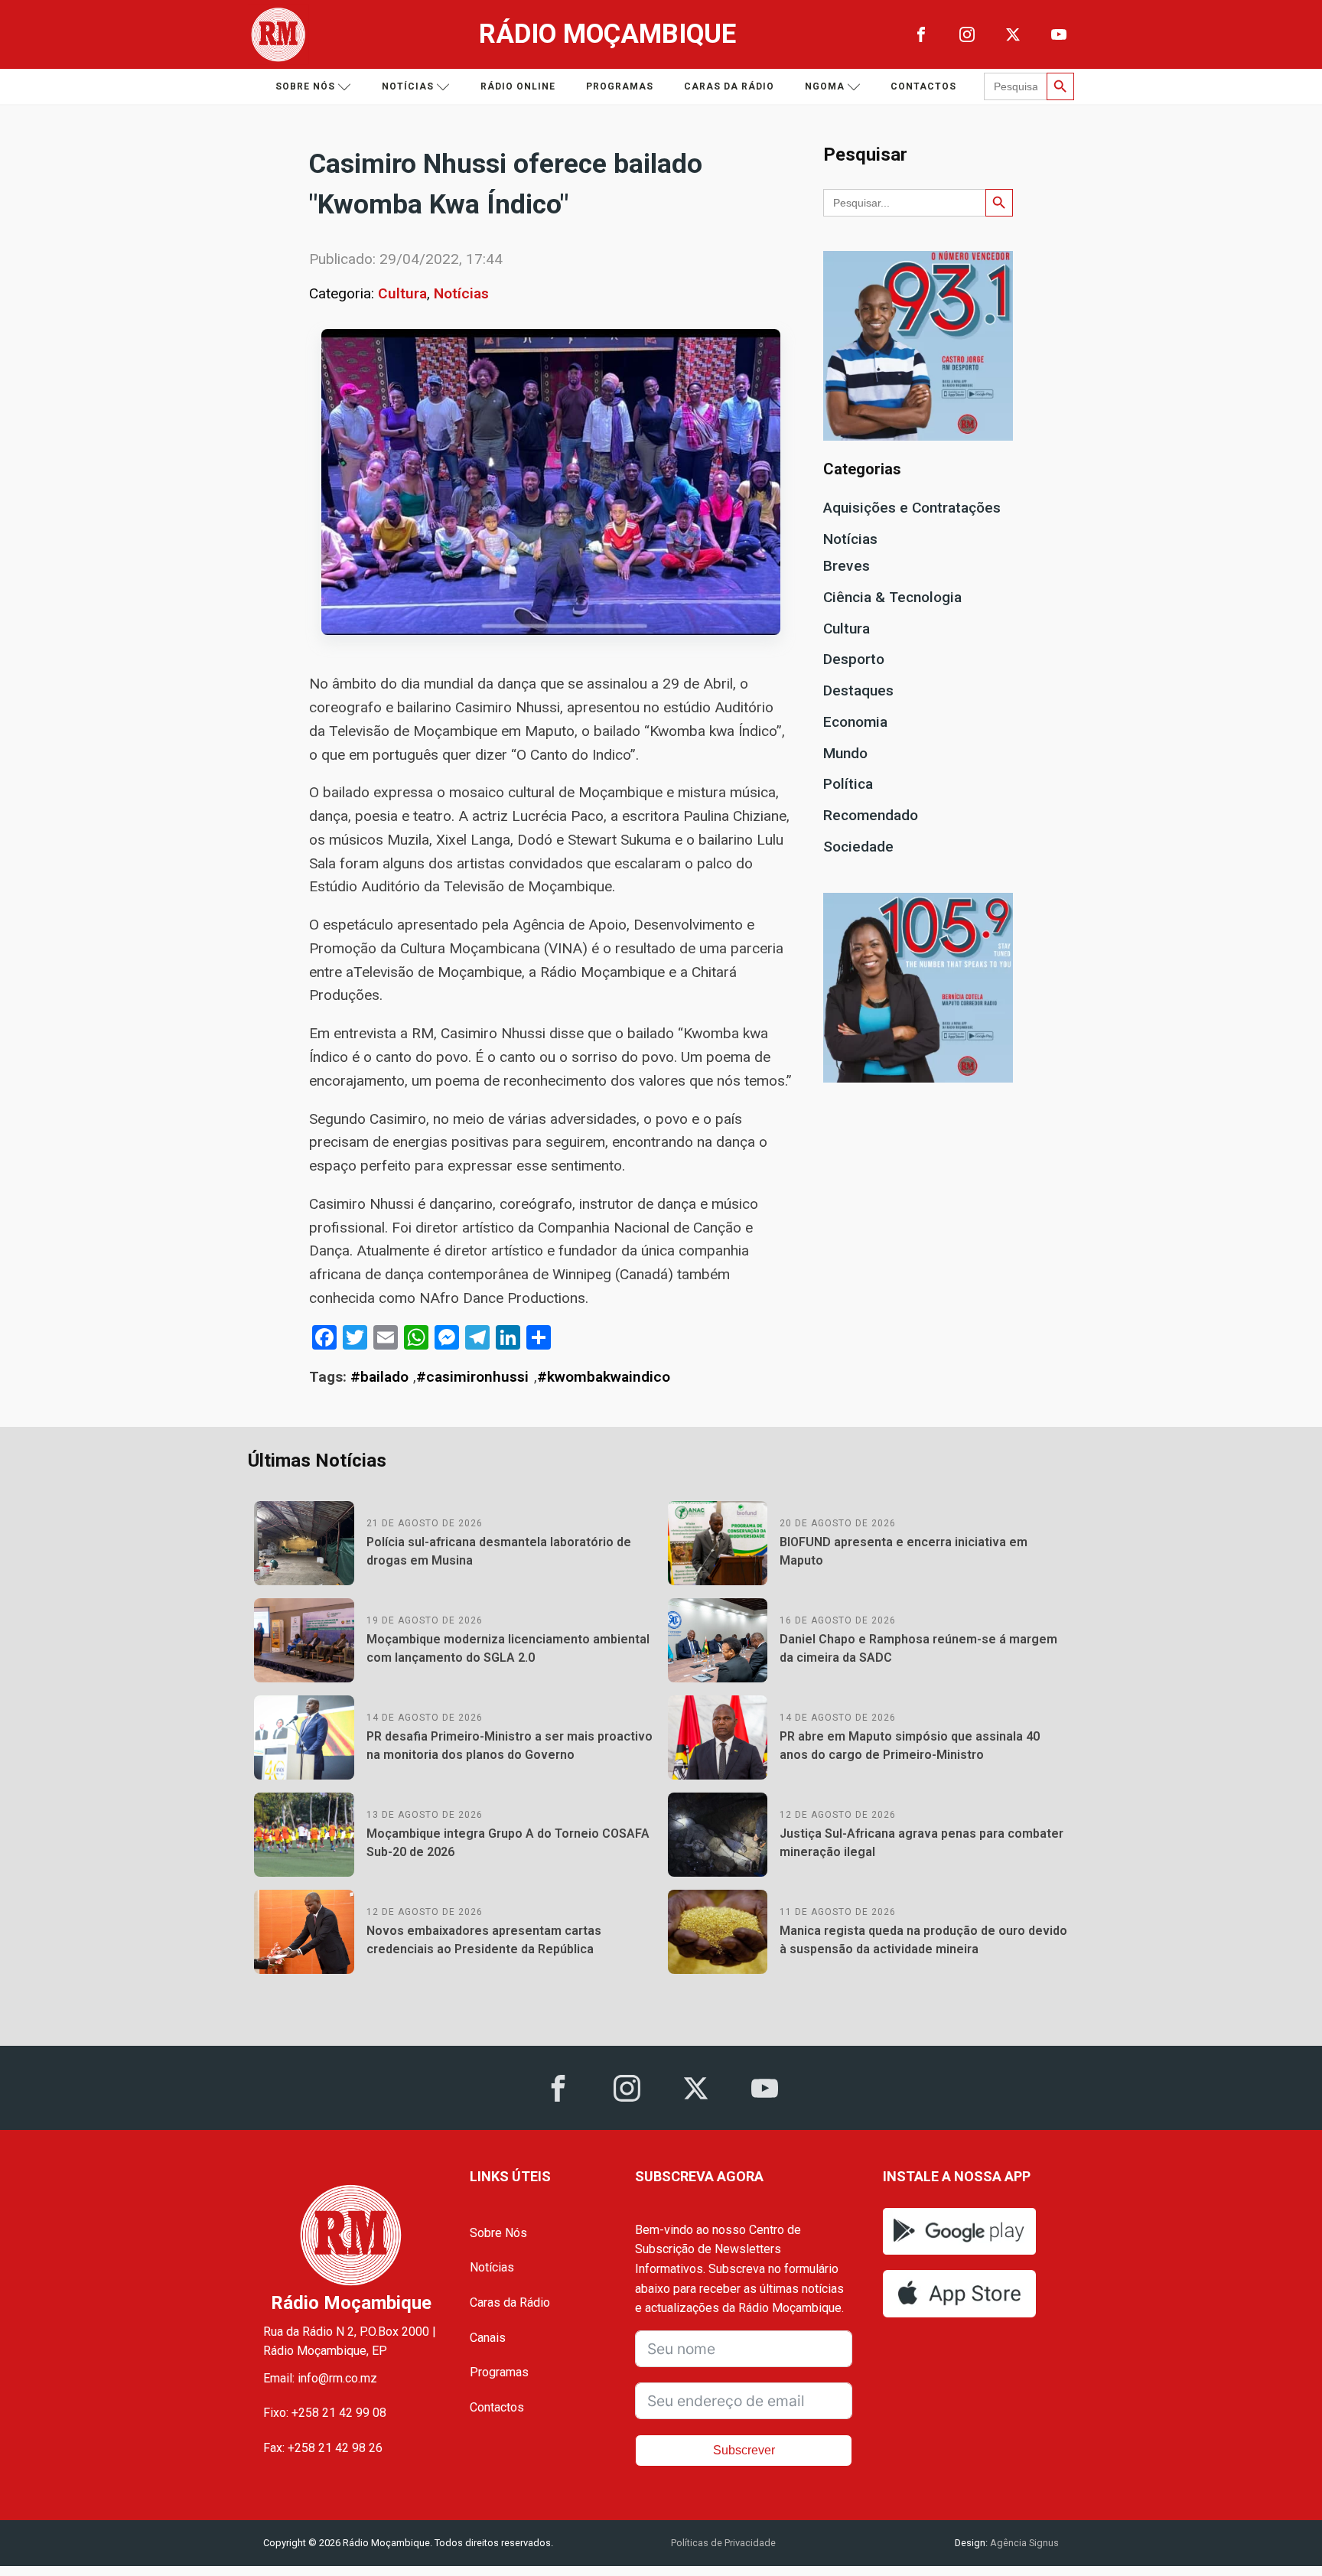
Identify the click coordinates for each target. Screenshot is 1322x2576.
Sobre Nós (498, 2233)
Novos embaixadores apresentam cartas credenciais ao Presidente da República (484, 1940)
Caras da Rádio (729, 86)
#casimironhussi (472, 1377)
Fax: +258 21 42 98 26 (323, 2448)
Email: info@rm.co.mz (320, 2378)
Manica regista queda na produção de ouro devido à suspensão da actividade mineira (923, 1940)
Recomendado (871, 815)
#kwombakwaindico (604, 1377)
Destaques (858, 690)
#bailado (379, 1377)
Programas (620, 86)
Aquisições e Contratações (912, 508)
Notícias (408, 86)
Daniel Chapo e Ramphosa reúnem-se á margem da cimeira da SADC (918, 1648)
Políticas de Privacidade (723, 2543)
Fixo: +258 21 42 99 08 (325, 2413)
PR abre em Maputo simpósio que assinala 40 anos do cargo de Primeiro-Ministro (910, 1746)
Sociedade (858, 847)
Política (848, 784)
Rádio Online (518, 86)
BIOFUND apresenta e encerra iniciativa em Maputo (904, 1551)
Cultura (402, 293)
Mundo (845, 753)
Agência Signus (1023, 2543)
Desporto (854, 659)
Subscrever (744, 2450)
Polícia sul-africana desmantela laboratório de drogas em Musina (499, 1551)
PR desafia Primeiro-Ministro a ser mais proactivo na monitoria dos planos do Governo (510, 1746)
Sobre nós (305, 86)
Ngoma (825, 86)
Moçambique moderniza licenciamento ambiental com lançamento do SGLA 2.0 (508, 1648)
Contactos (923, 86)
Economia (855, 722)
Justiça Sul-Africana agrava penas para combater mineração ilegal (921, 1843)
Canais (488, 2338)
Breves (847, 566)
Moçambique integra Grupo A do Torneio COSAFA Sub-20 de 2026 (508, 1843)
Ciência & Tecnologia (892, 597)
